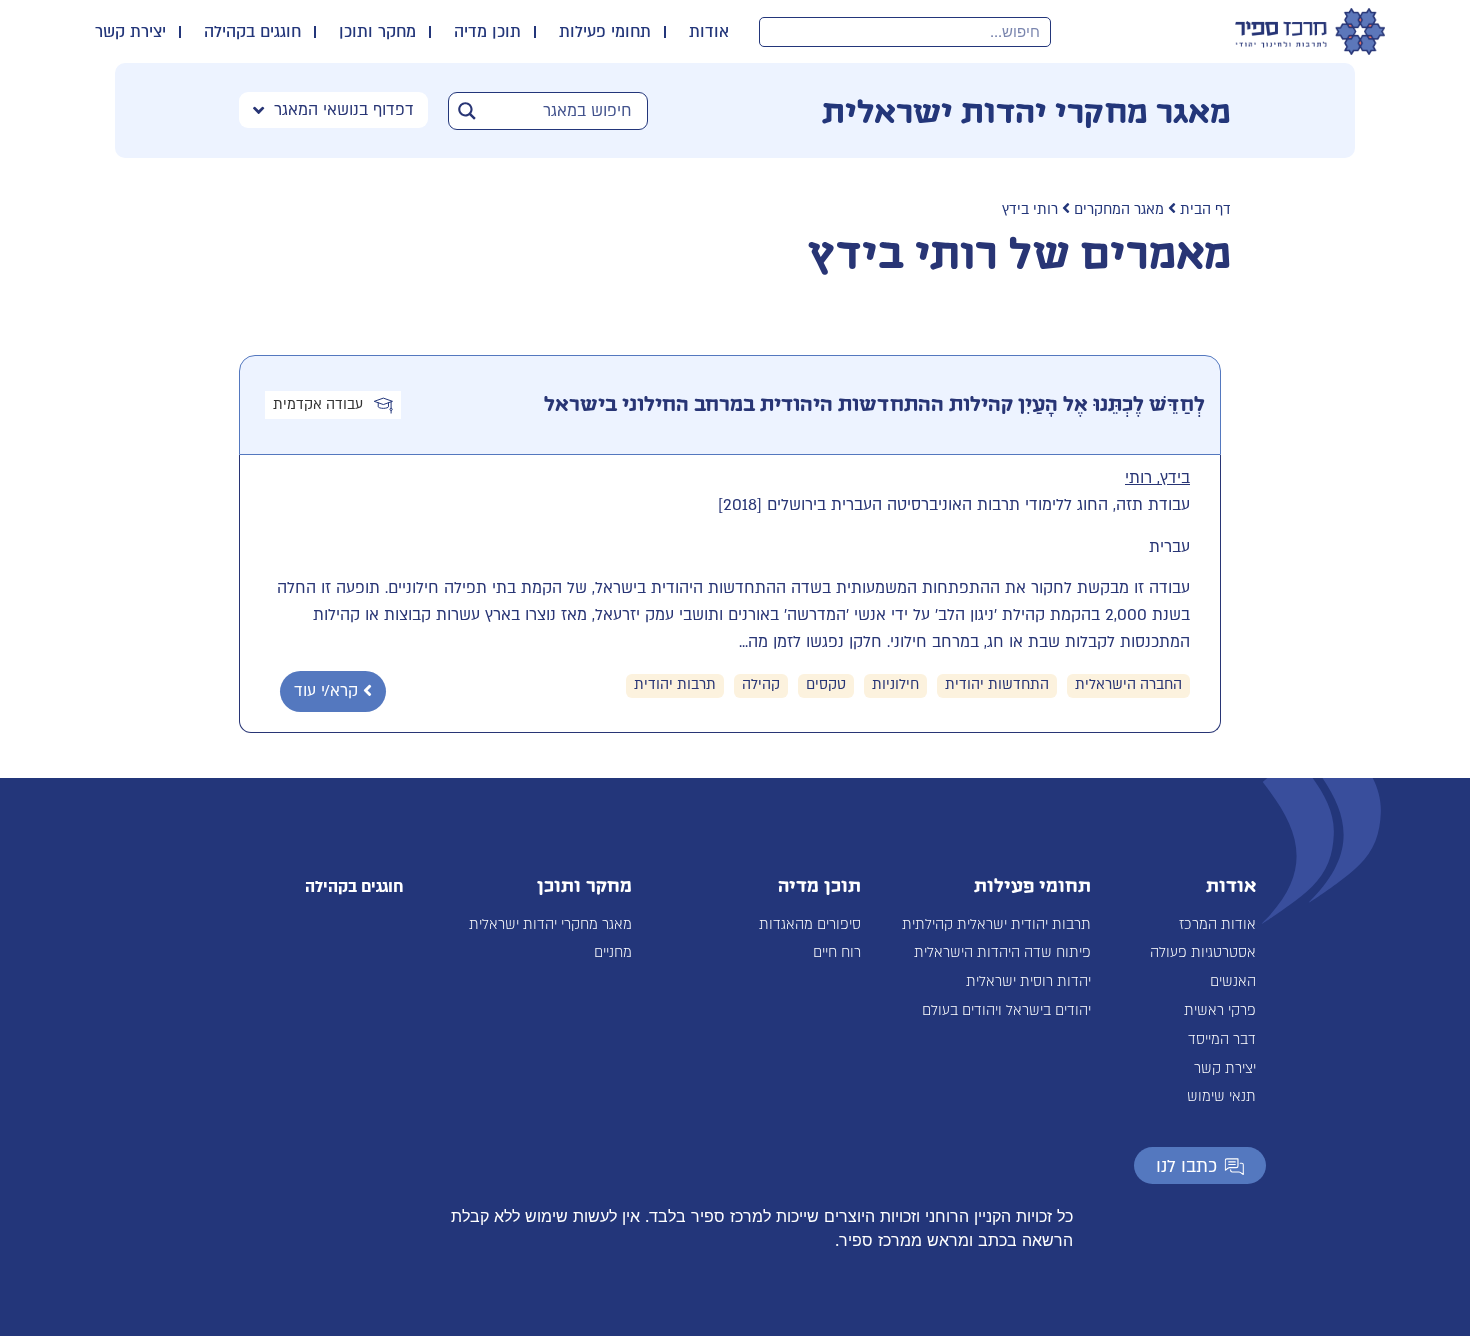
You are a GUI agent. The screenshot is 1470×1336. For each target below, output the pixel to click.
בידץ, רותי (1157, 478)
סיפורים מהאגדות (810, 924)
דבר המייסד (1222, 1039)
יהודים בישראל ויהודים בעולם (1006, 1010)
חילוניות (895, 684)
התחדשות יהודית (997, 684)
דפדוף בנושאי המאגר (344, 110)
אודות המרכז (1217, 924)
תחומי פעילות (605, 32)
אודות (709, 32)
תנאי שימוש (1221, 1096)
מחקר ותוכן (377, 32)
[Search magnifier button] (467, 111)
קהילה (761, 684)
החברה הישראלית (1128, 684)
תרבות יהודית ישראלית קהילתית (996, 924)
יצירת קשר (130, 32)
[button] (333, 691)
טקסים (826, 684)
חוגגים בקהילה (252, 32)
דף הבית (1205, 209)
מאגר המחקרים (1119, 209)
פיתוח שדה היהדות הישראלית (1002, 952)
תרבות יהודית (675, 684)
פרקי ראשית (1220, 1010)
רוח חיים (837, 952)
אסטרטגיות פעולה (1203, 952)
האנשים (1233, 981)
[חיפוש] (775, 32)
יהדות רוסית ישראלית (1028, 981)
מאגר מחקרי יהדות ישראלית (550, 924)
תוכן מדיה (487, 32)
